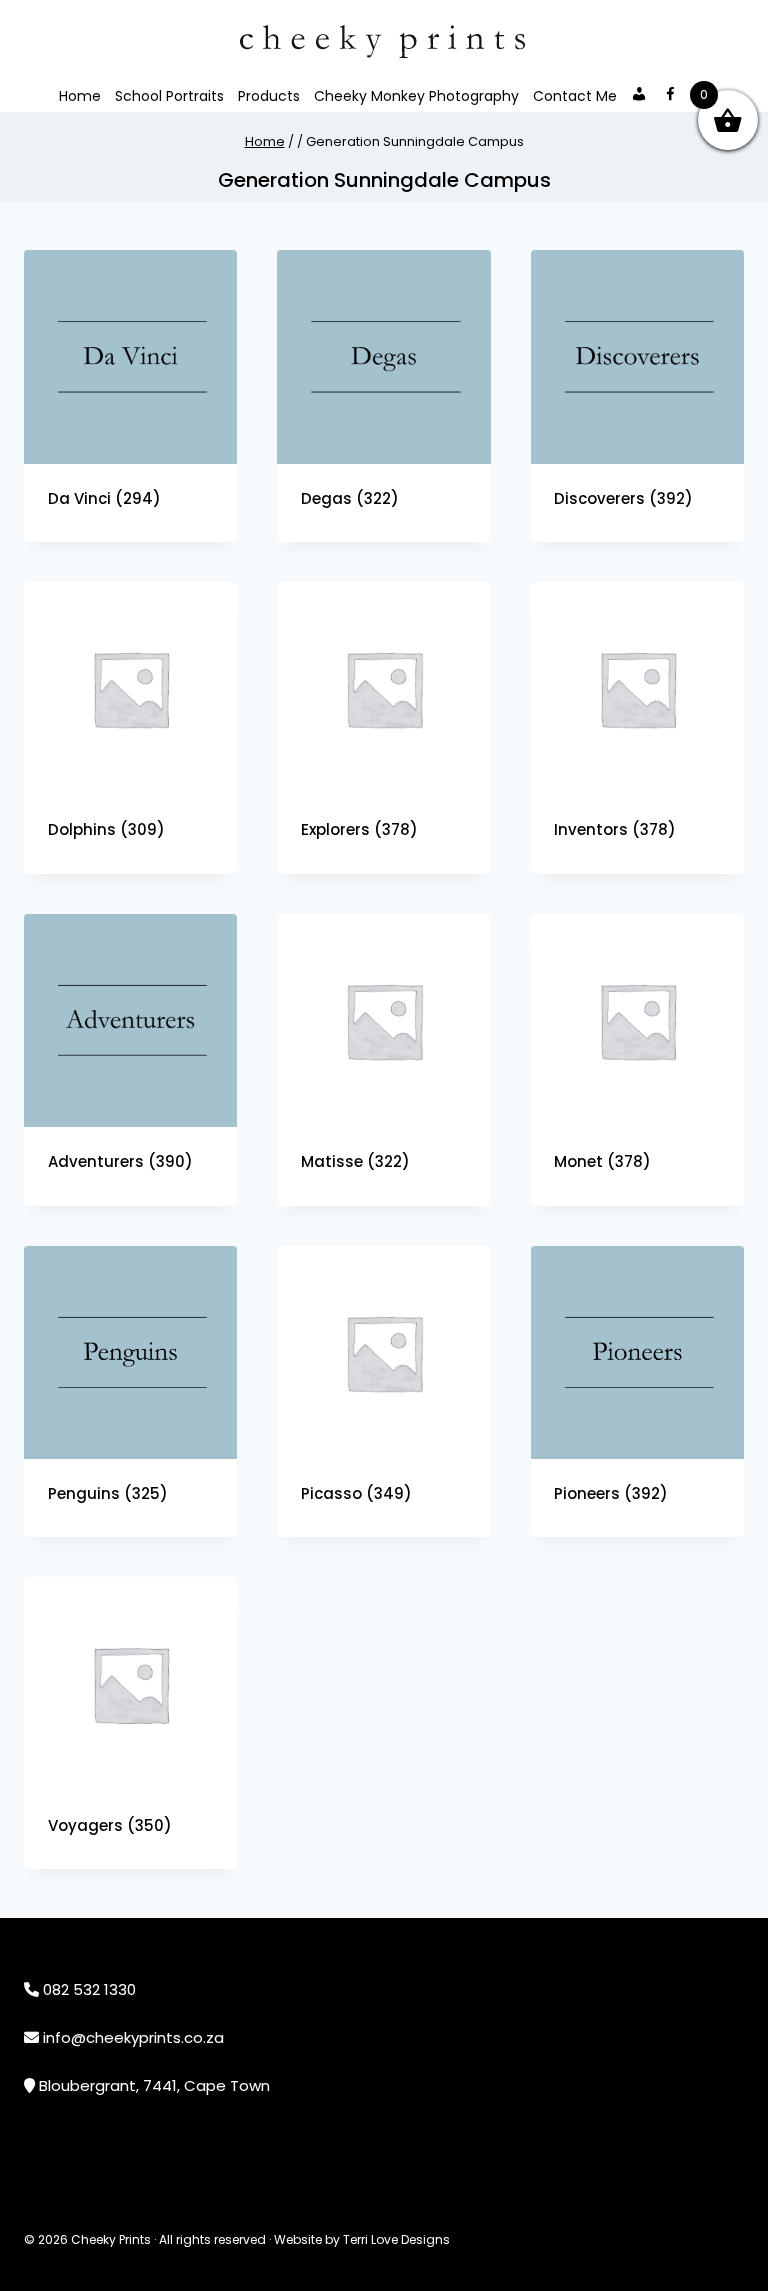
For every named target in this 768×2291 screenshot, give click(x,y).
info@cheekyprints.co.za (133, 2037)
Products (269, 96)
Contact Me (575, 96)
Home (80, 96)
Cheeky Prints (111, 2239)
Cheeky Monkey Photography (416, 96)
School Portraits (169, 96)
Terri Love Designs (396, 2239)
